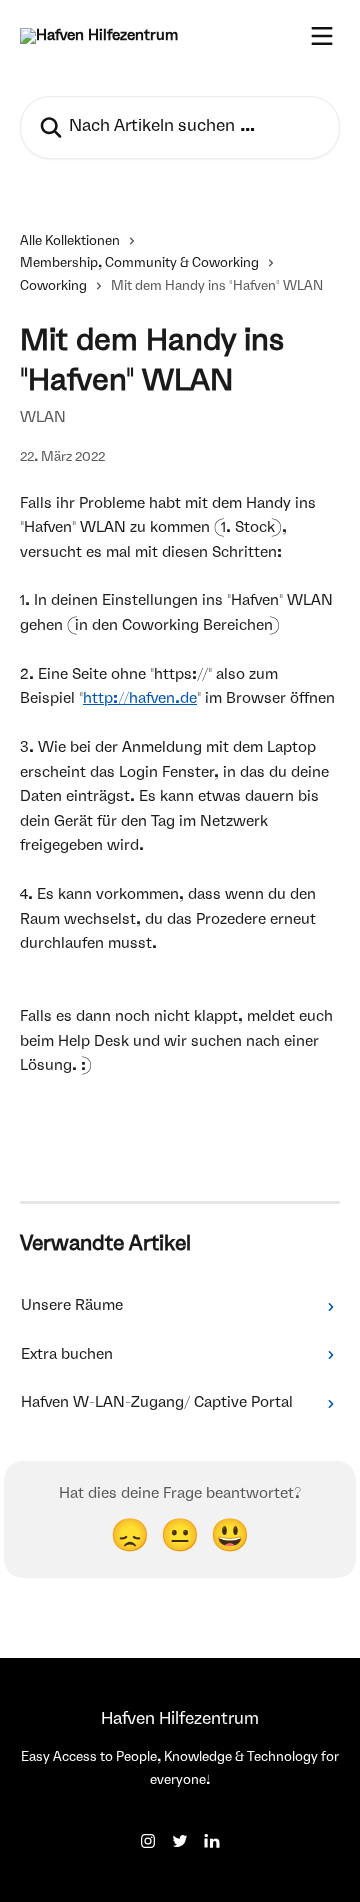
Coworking (53, 286)
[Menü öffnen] (322, 36)
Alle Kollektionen (70, 241)
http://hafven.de (140, 699)
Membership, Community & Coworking (139, 263)
